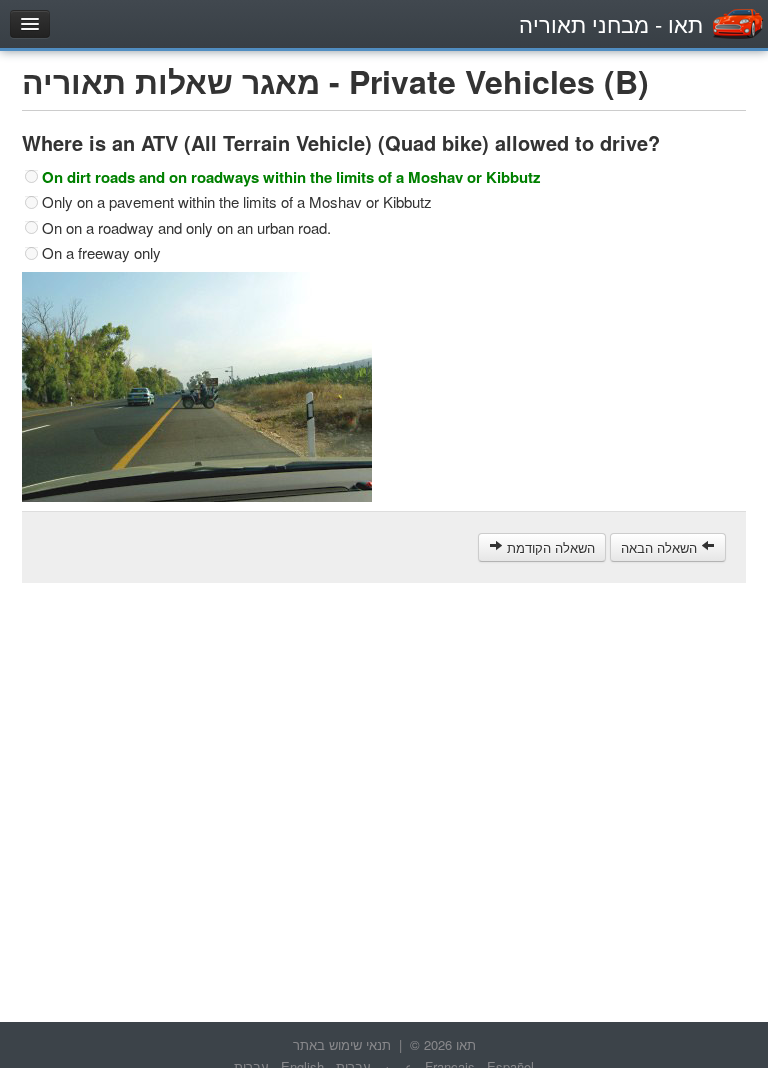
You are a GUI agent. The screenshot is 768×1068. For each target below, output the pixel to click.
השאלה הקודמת (549, 547)
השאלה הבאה (661, 547)
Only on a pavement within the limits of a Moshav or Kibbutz (237, 202)
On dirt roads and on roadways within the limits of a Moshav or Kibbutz (291, 177)
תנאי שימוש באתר (342, 1044)
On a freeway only (101, 253)
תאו (611, 23)
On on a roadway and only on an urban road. (186, 228)
